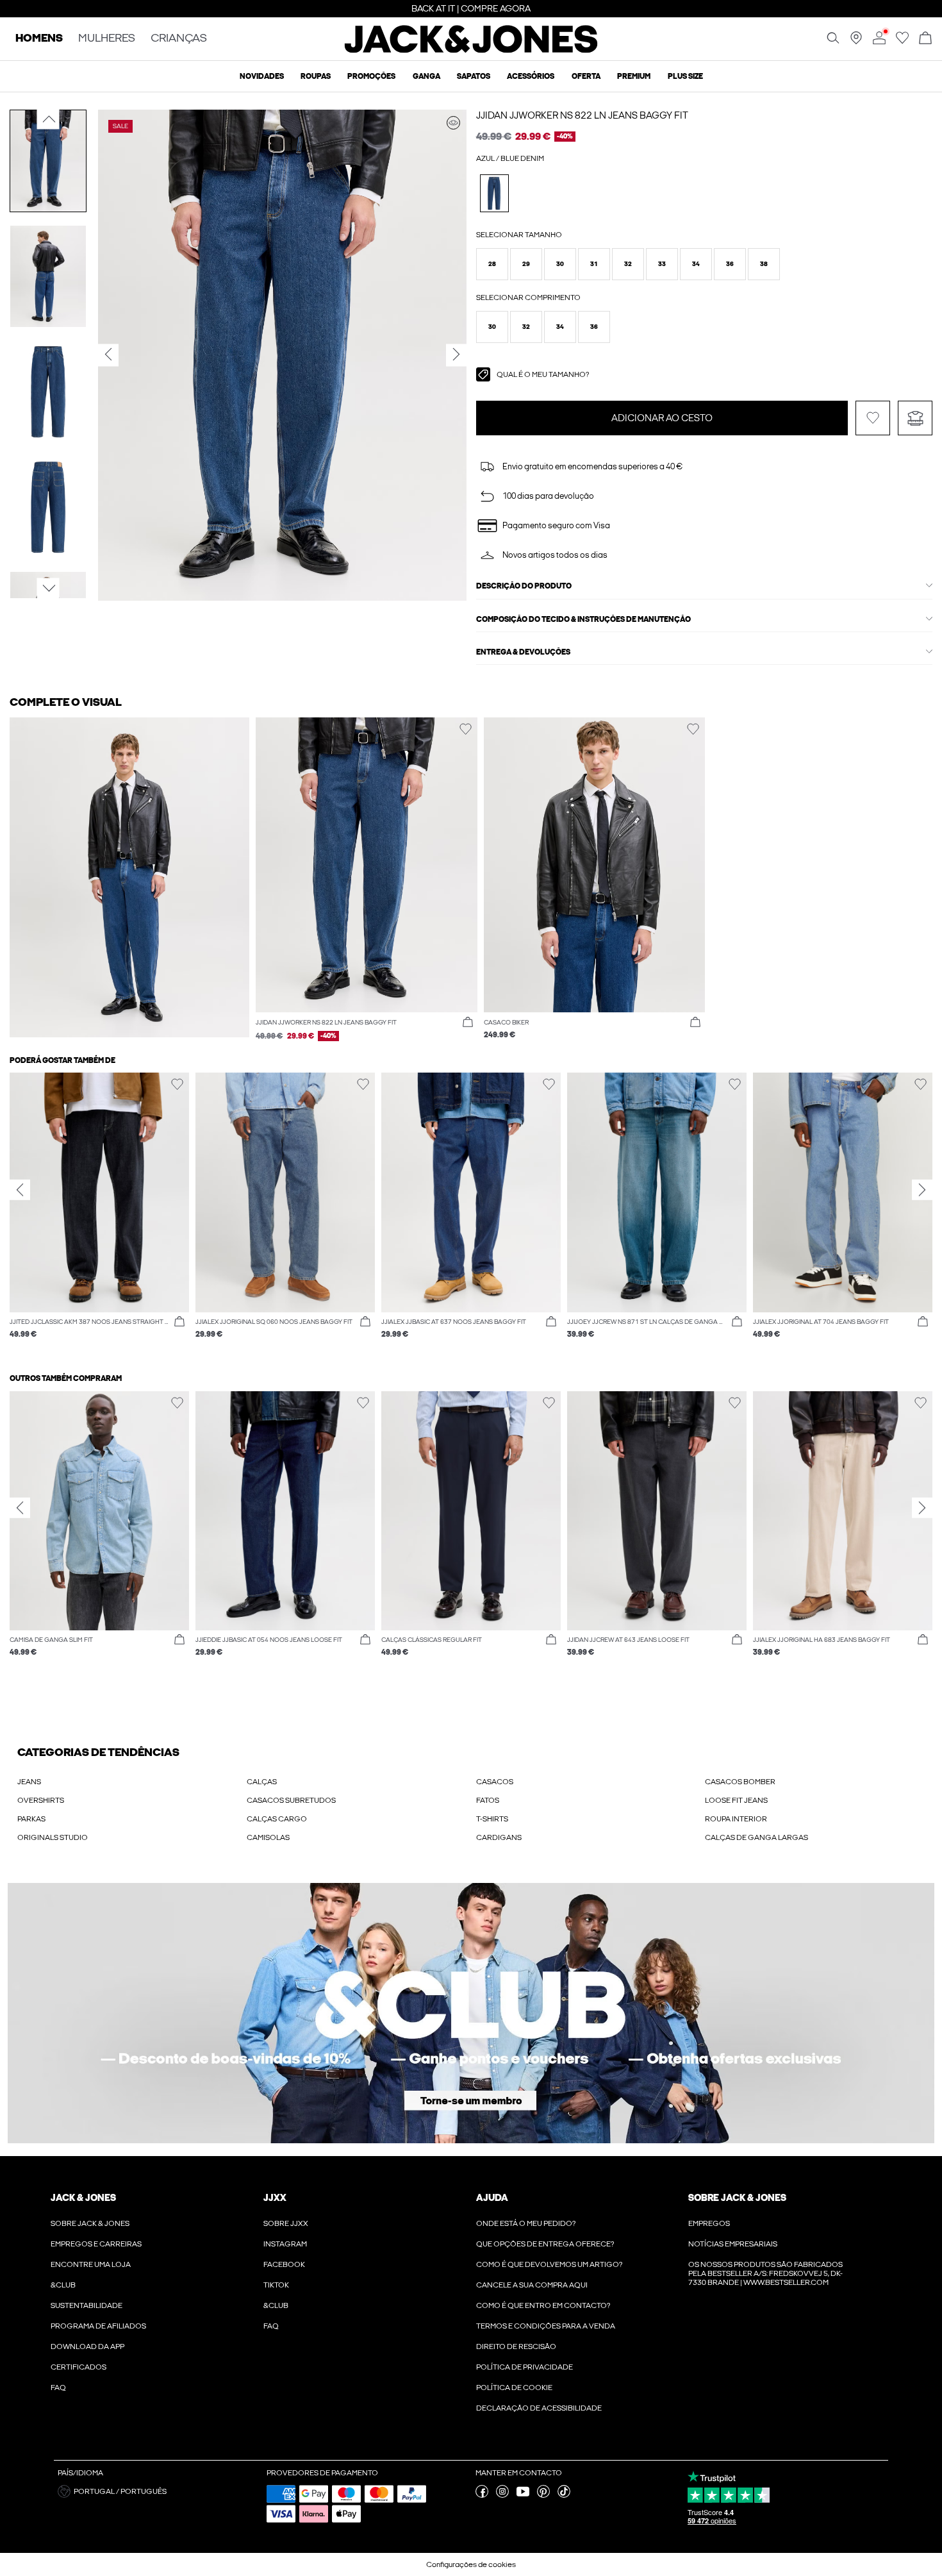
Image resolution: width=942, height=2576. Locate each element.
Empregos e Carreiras (96, 2244)
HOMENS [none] (39, 39)
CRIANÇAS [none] (179, 39)
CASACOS (495, 1782)
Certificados (78, 2367)
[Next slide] (922, 1190)
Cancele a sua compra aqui (532, 2285)
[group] (99, 1212)
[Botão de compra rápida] (468, 1023)
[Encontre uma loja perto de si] (856, 42)
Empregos (709, 2223)
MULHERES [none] (107, 39)
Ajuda (492, 2198)
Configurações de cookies (471, 2564)
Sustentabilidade (87, 2305)
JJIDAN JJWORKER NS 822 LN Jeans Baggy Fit (582, 115)
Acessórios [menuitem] (531, 76)
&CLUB (63, 2285)
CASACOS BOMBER (740, 1782)
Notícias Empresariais (733, 2244)
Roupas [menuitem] (316, 76)
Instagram (285, 2244)
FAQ (58, 2388)
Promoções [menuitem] (371, 76)
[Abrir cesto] (925, 39)
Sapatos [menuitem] (474, 76)
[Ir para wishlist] (902, 42)
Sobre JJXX (286, 2223)
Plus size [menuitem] (685, 76)
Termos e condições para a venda (546, 2326)
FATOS (488, 1800)
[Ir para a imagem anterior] (48, 119)
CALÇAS (262, 1782)
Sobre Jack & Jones (90, 2223)
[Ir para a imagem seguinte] (48, 589)
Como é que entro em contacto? (543, 2305)
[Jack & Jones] (471, 50)
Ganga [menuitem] (426, 76)
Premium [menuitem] (634, 76)
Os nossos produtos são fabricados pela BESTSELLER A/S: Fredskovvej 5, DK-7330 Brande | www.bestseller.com (765, 2273)
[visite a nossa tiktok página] (564, 2495)
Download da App (87, 2346)
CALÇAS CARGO (277, 1819)
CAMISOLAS (268, 1837)
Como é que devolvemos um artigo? (549, 2264)
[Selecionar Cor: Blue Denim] (494, 193)
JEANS (29, 1782)
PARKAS (31, 1819)
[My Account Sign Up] (471, 2013)
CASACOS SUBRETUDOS (291, 1800)
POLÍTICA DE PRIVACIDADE (525, 2367)
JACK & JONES (83, 2198)
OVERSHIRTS (41, 1800)
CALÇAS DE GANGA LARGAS (756, 1837)
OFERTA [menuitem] (586, 76)
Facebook (284, 2264)
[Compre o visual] (453, 123)
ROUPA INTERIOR (736, 1819)
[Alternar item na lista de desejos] (873, 418)
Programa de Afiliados (98, 2326)
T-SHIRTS (492, 1819)
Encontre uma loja (91, 2264)
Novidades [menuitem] (262, 76)
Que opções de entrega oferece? (545, 2244)
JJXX (275, 2198)
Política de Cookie (514, 2388)
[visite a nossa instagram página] (502, 2495)
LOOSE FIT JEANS (736, 1800)
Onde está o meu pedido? (526, 2223)
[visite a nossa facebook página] (482, 2495)
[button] (492, 264)
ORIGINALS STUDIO (53, 1837)
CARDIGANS (499, 1837)
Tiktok (276, 2285)
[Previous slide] (20, 1190)
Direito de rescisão (516, 2346)
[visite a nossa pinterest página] (543, 2495)
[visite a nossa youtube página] (523, 2495)
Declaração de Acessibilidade (539, 2408)
